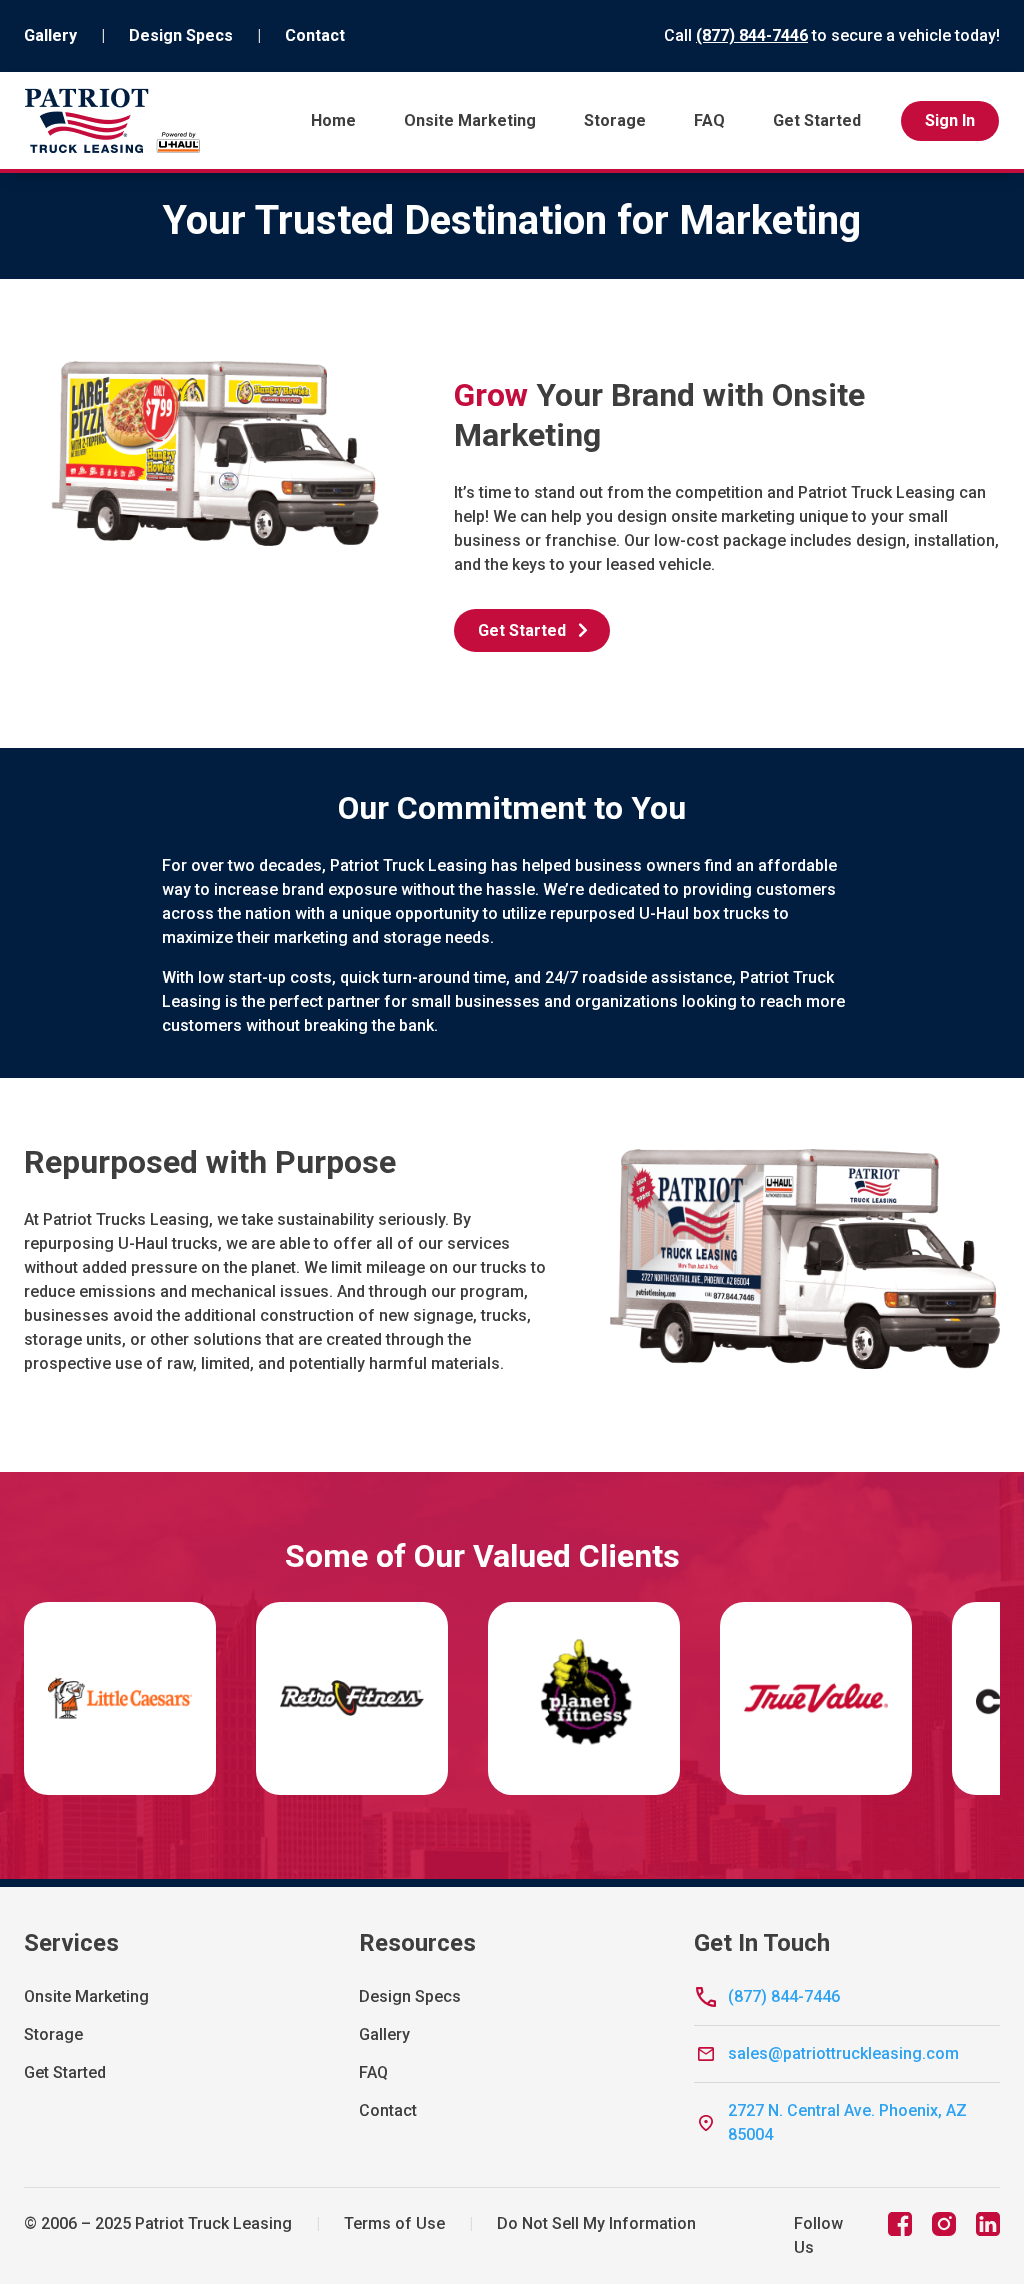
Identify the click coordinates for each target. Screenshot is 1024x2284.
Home (333, 120)
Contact (315, 35)
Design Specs (181, 35)
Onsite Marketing (470, 120)
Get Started (817, 120)
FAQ (709, 120)
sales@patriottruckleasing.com (843, 2053)
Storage (615, 120)
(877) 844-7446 (752, 35)
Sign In (950, 120)
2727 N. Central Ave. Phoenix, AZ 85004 (847, 2122)
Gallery (50, 35)
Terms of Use (394, 2223)
